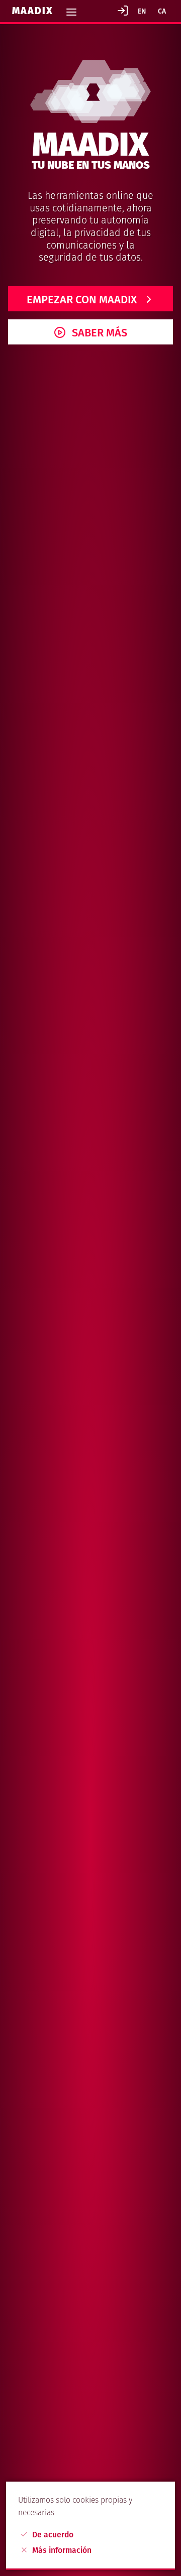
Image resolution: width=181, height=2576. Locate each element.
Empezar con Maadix (82, 300)
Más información (61, 2550)
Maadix (34, 11)
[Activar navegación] (71, 9)
